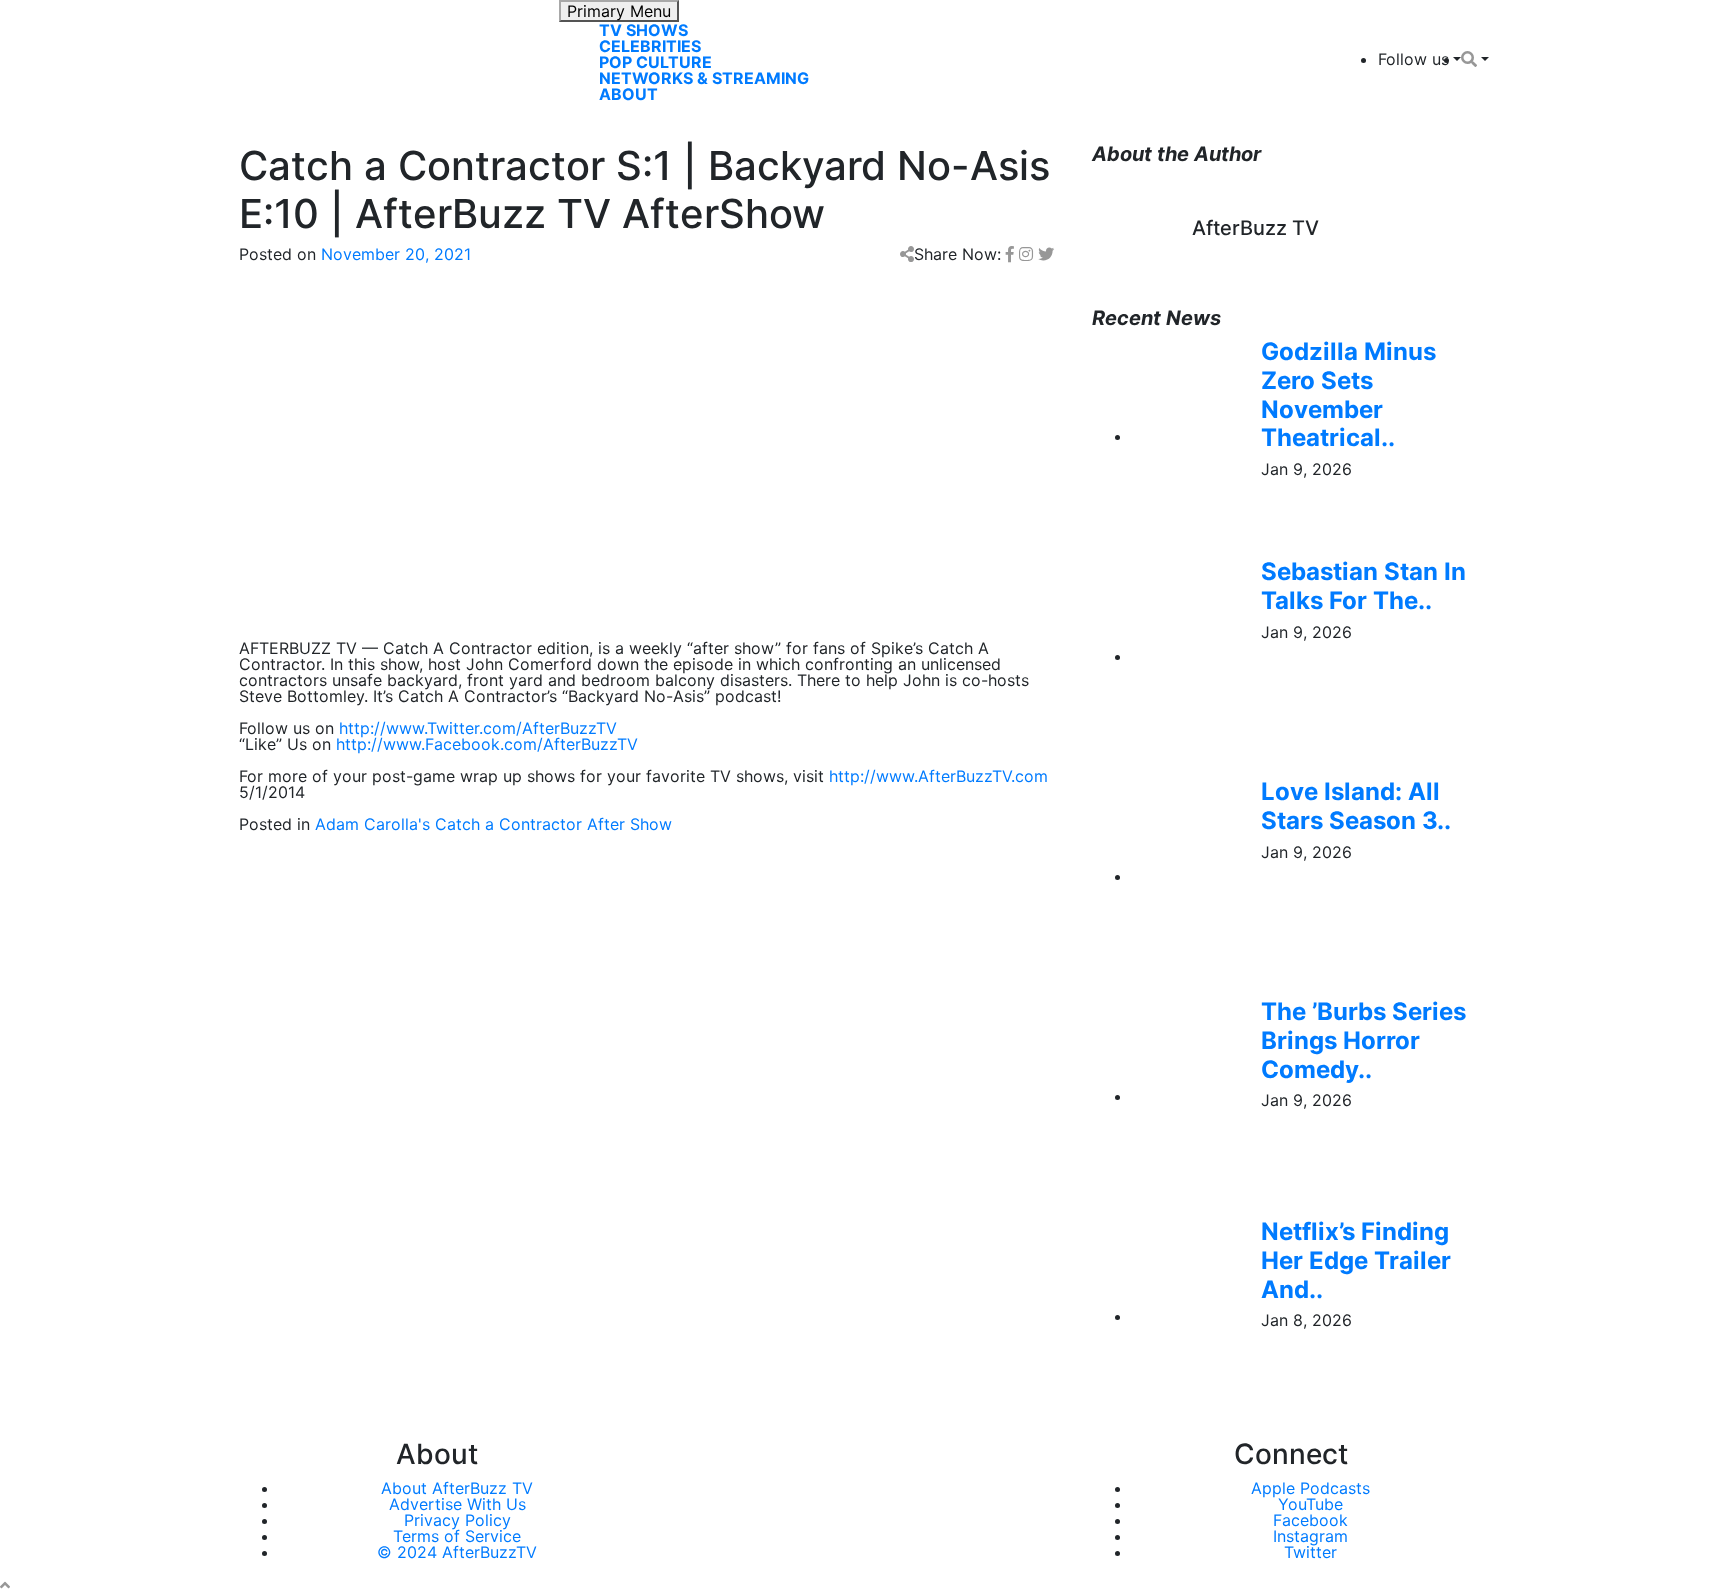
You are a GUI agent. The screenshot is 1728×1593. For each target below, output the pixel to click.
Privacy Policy (457, 1520)
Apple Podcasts (1310, 1488)
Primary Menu (619, 11)
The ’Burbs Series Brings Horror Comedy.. (1363, 1040)
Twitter (1310, 1552)
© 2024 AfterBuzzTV (457, 1552)
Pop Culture (655, 62)
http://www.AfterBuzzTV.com (938, 776)
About (628, 94)
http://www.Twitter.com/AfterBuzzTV (478, 728)
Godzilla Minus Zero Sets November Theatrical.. (1348, 394)
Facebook (1310, 1520)
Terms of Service (457, 1536)
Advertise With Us (457, 1504)
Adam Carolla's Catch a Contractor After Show (493, 824)
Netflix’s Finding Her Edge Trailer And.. (1356, 1260)
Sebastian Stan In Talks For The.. (1363, 586)
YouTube (1310, 1504)
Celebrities (650, 46)
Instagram (1310, 1536)
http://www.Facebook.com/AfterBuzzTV (487, 744)
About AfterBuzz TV (457, 1488)
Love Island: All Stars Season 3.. (1356, 806)
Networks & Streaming (704, 78)
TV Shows (643, 30)
